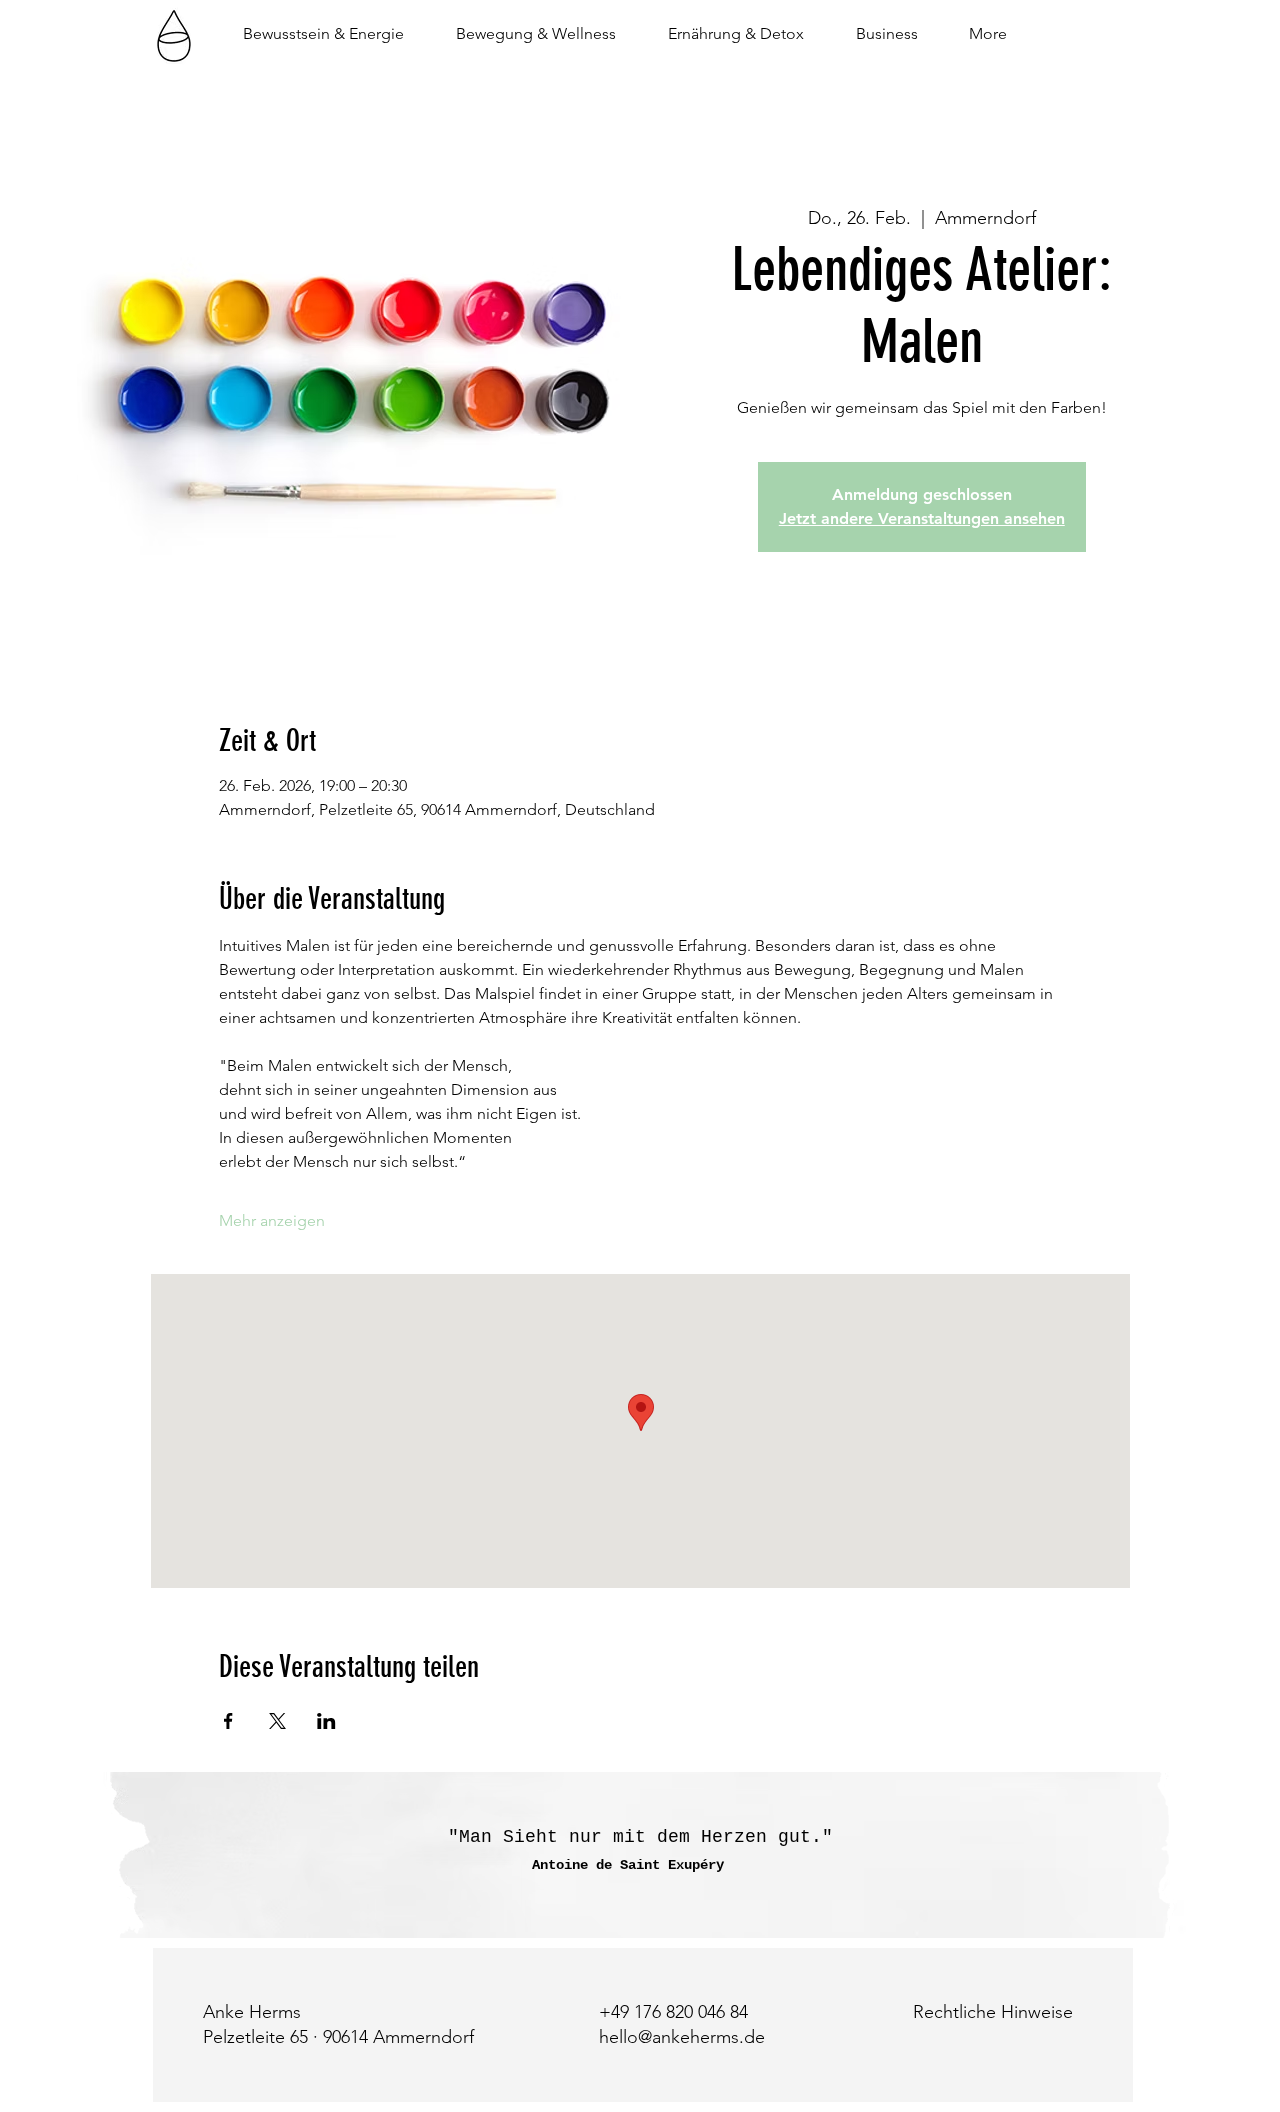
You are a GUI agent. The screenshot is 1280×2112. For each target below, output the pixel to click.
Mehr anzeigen (272, 1220)
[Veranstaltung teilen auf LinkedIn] (326, 1721)
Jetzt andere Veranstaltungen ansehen (922, 518)
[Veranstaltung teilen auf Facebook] (228, 1721)
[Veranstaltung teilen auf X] (277, 1721)
